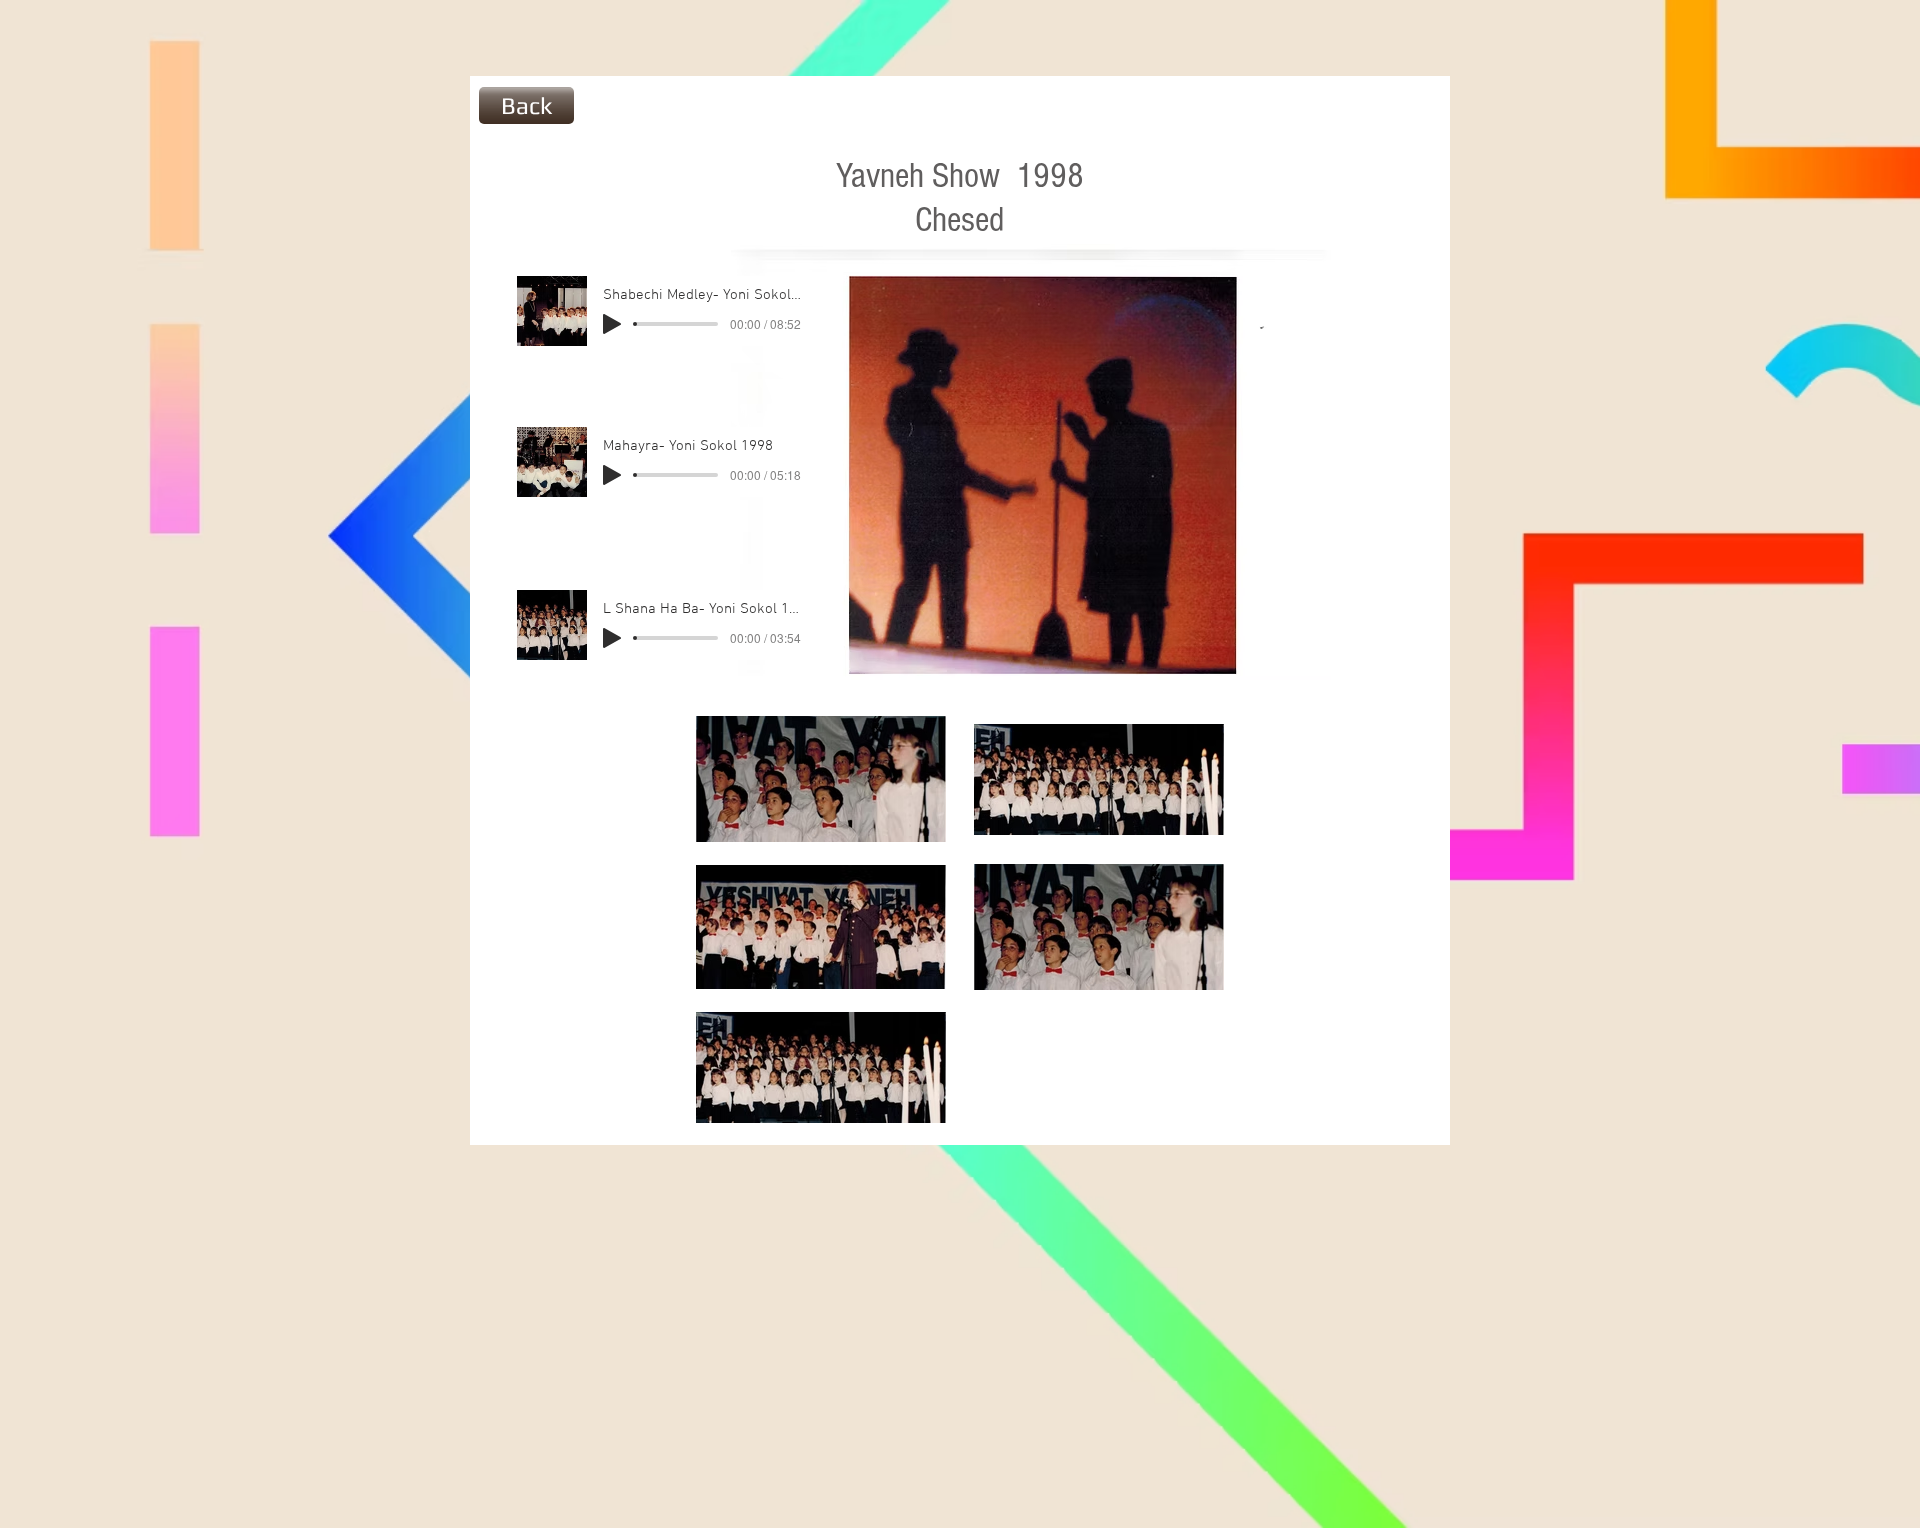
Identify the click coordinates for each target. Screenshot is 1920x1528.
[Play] (612, 324)
